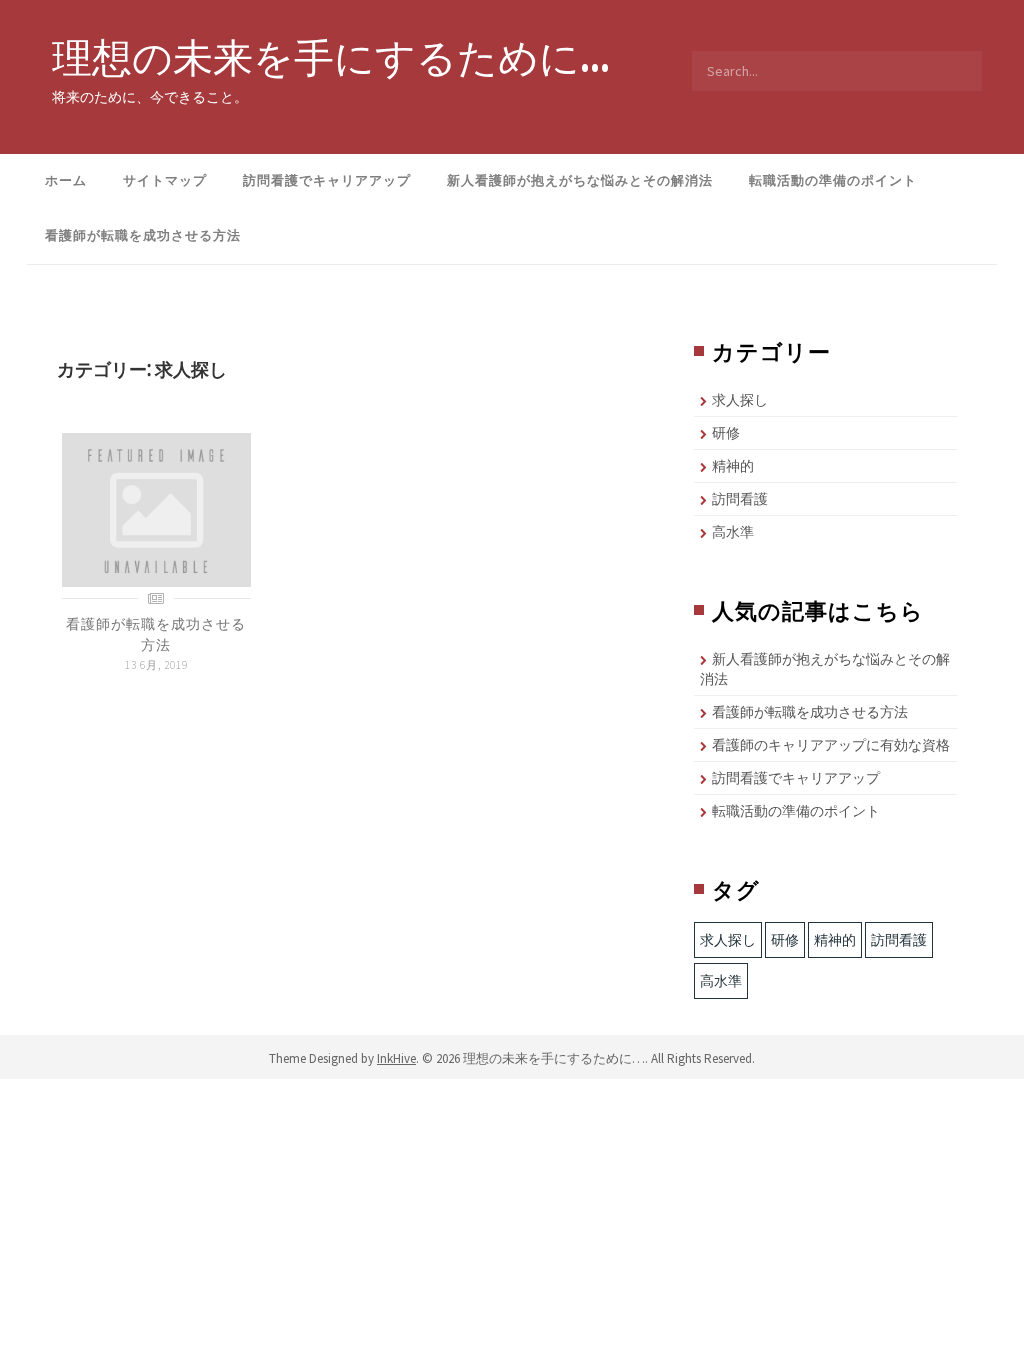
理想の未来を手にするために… (331, 57)
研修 (726, 433)
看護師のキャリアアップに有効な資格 (831, 745)
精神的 (733, 466)
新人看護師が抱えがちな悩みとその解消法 (580, 180)
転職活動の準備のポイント (833, 180)
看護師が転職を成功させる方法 (143, 235)
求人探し (740, 400)
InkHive (396, 1058)
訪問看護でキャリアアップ (327, 180)
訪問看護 (740, 499)
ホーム (66, 180)
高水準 (733, 532)
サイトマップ (165, 180)
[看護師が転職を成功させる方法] (156, 509)
